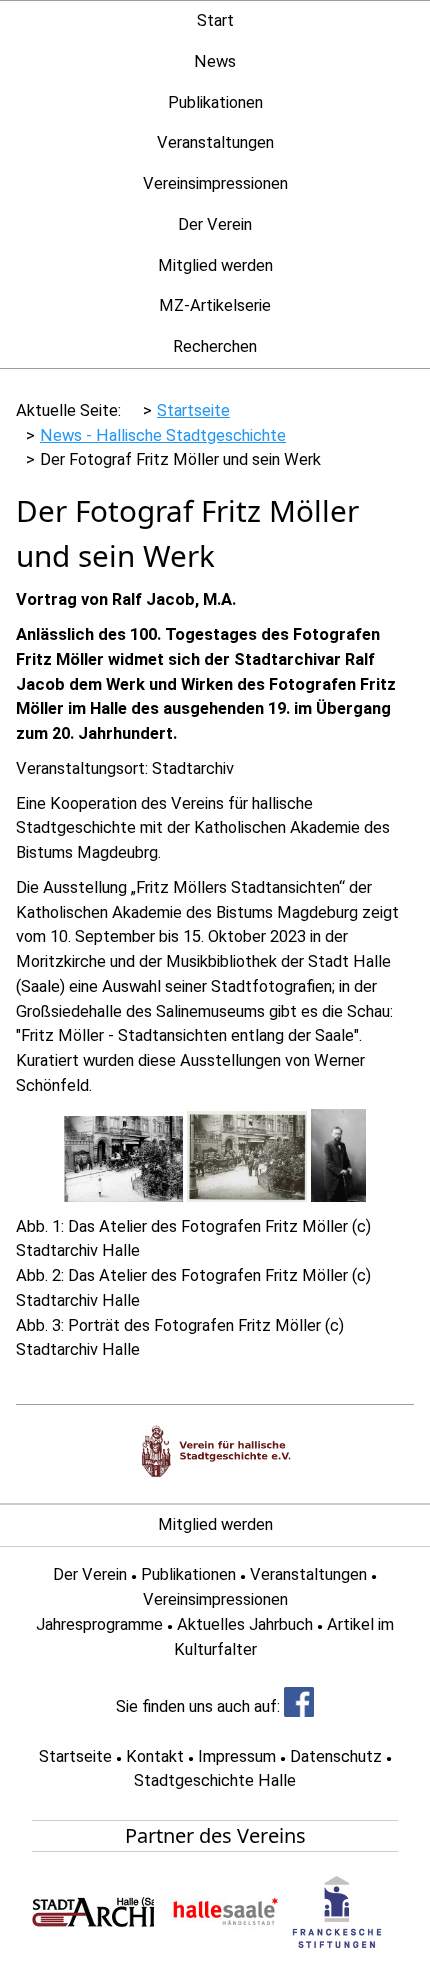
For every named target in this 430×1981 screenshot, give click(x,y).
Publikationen (215, 102)
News (215, 61)
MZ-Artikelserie (215, 305)
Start (215, 20)
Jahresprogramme (99, 1624)
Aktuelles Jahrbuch (245, 1624)
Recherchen (215, 346)
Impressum (237, 1756)
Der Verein (215, 224)
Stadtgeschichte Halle (215, 1780)
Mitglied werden (215, 265)
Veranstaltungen (215, 142)
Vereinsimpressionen (215, 183)
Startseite (75, 1756)
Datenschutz (336, 1756)
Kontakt (155, 1756)
